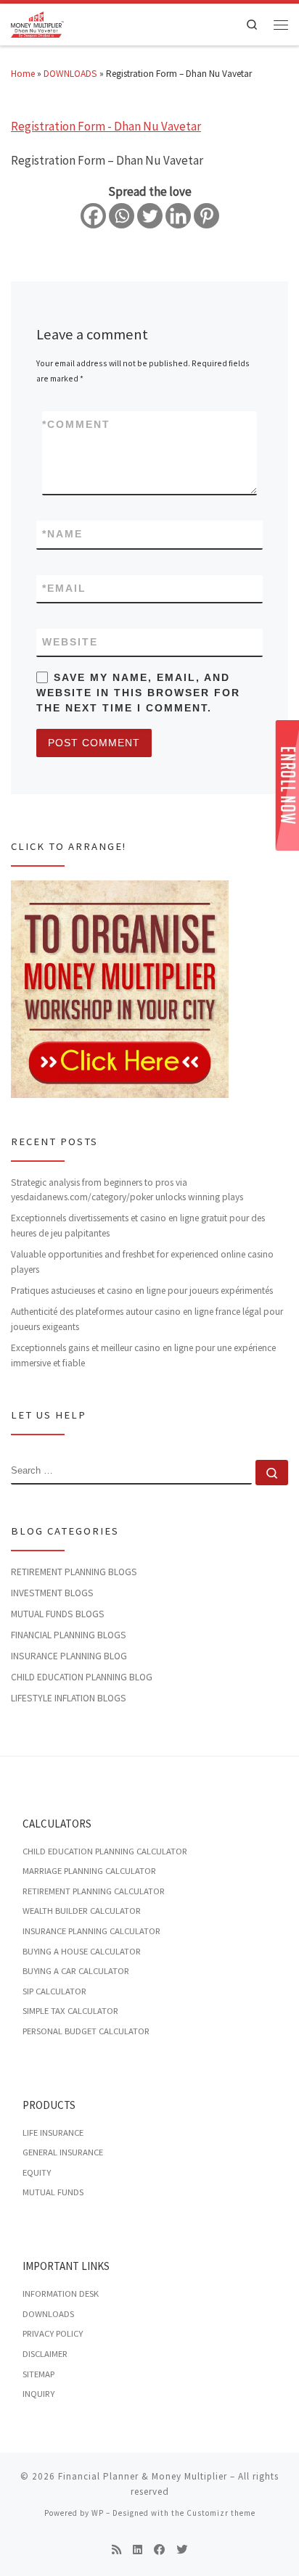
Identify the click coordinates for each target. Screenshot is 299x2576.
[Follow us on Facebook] (159, 2550)
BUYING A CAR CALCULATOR (76, 1971)
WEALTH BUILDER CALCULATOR (82, 1911)
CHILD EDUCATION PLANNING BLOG (82, 1677)
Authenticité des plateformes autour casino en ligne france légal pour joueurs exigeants (147, 1319)
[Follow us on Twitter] (182, 2550)
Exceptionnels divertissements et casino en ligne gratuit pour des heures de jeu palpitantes (138, 1226)
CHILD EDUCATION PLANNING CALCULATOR (105, 1851)
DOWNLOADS (70, 74)
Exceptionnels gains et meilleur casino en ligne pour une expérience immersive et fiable (143, 1355)
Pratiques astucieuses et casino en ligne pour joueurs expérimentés (142, 1291)
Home (23, 74)
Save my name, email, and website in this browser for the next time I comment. (138, 693)
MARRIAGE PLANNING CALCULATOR (89, 1871)
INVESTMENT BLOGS (52, 1593)
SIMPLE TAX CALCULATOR (70, 2011)
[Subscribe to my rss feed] (116, 2550)
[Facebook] (93, 216)
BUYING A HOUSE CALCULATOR (82, 1951)
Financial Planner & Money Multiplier (143, 2476)
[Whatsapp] (122, 216)
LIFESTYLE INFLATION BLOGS (69, 1698)
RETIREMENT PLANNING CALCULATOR (94, 1891)
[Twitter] (150, 216)
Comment (76, 424)
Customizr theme (221, 2513)
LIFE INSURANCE (53, 2133)
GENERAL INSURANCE (63, 2152)
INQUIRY (38, 2394)
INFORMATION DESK (61, 2294)
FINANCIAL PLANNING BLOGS (69, 1635)
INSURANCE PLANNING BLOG (69, 1656)
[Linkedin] (178, 216)
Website (70, 642)
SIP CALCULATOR (54, 1991)
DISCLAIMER (45, 2354)
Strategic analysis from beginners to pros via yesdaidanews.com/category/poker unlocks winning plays (127, 1190)
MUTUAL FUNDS (53, 2192)
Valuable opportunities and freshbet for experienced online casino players (142, 1262)
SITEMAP (38, 2374)
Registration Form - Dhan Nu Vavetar (106, 126)
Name (62, 534)
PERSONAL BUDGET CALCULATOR (86, 2031)
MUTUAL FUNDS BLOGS (58, 1614)
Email (64, 588)
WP (98, 2513)
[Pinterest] (206, 216)
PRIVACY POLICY (53, 2333)
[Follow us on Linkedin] (138, 2550)
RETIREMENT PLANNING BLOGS (74, 1572)
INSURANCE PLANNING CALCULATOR (91, 1931)
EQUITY (37, 2172)
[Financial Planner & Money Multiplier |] (37, 23)
